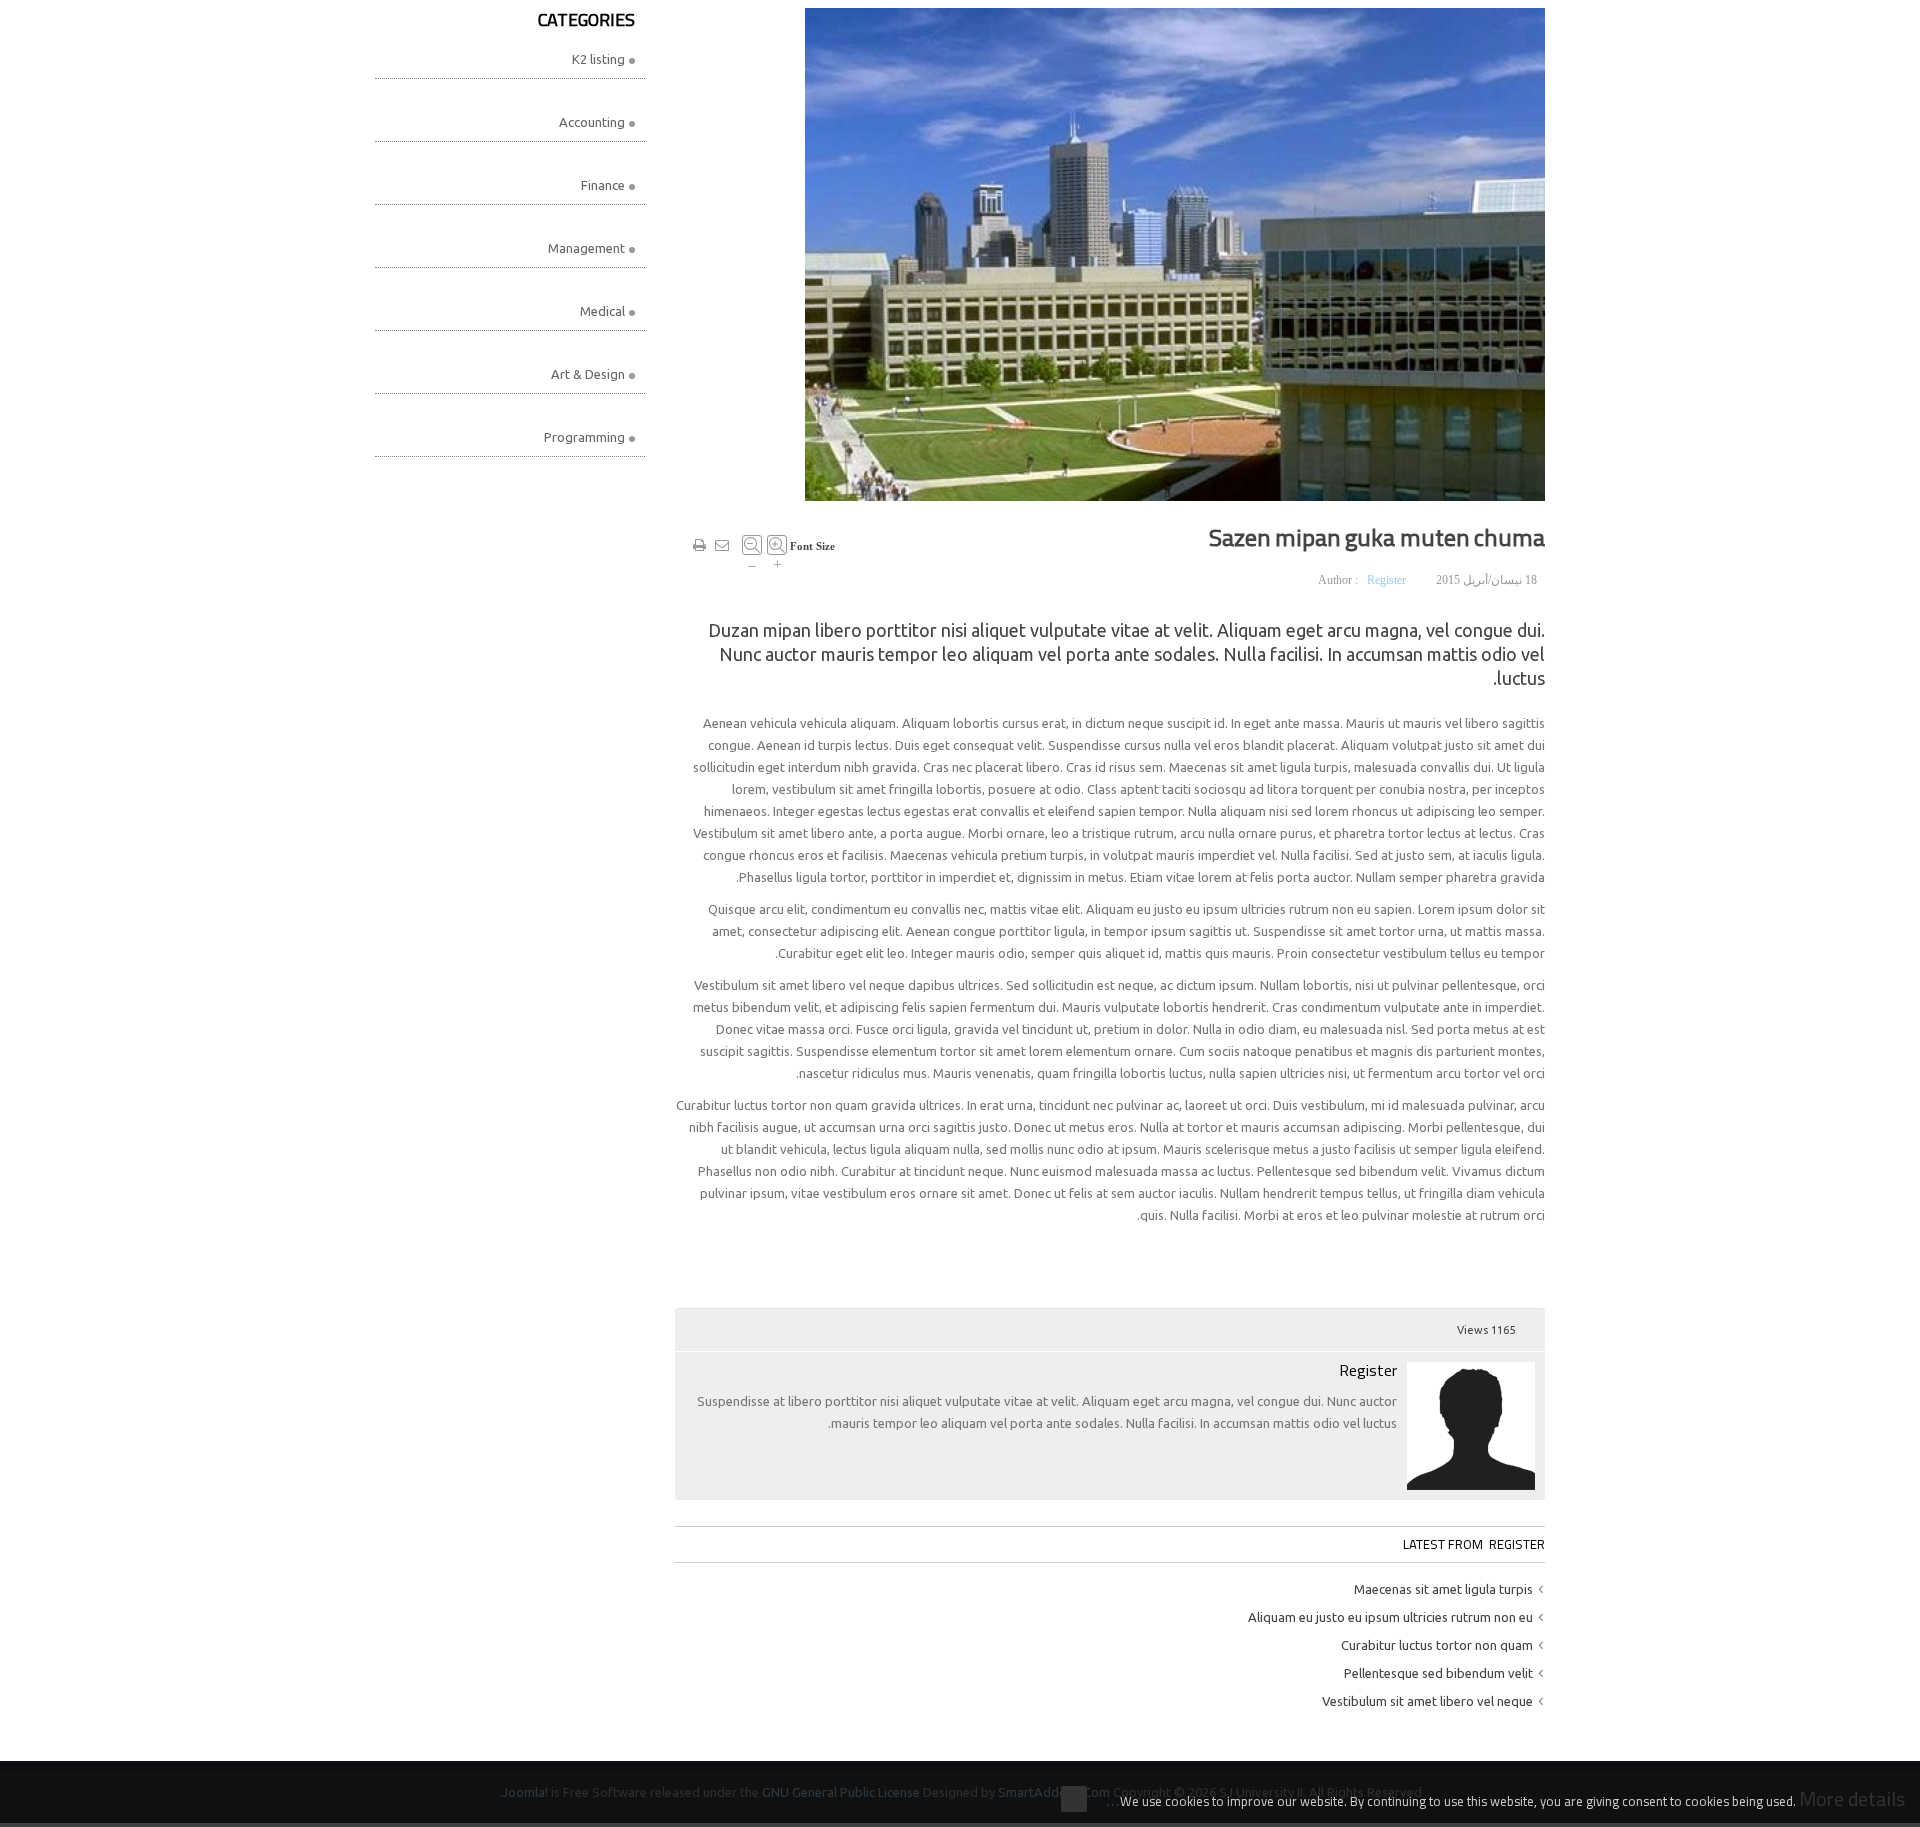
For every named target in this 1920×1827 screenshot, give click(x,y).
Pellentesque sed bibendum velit (1438, 1673)
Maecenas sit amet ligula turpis (1443, 1589)
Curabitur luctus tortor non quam (1437, 1645)
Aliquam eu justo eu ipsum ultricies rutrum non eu (1390, 1617)
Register (1386, 580)
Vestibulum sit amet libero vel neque (1427, 1701)
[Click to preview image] (1175, 253)
